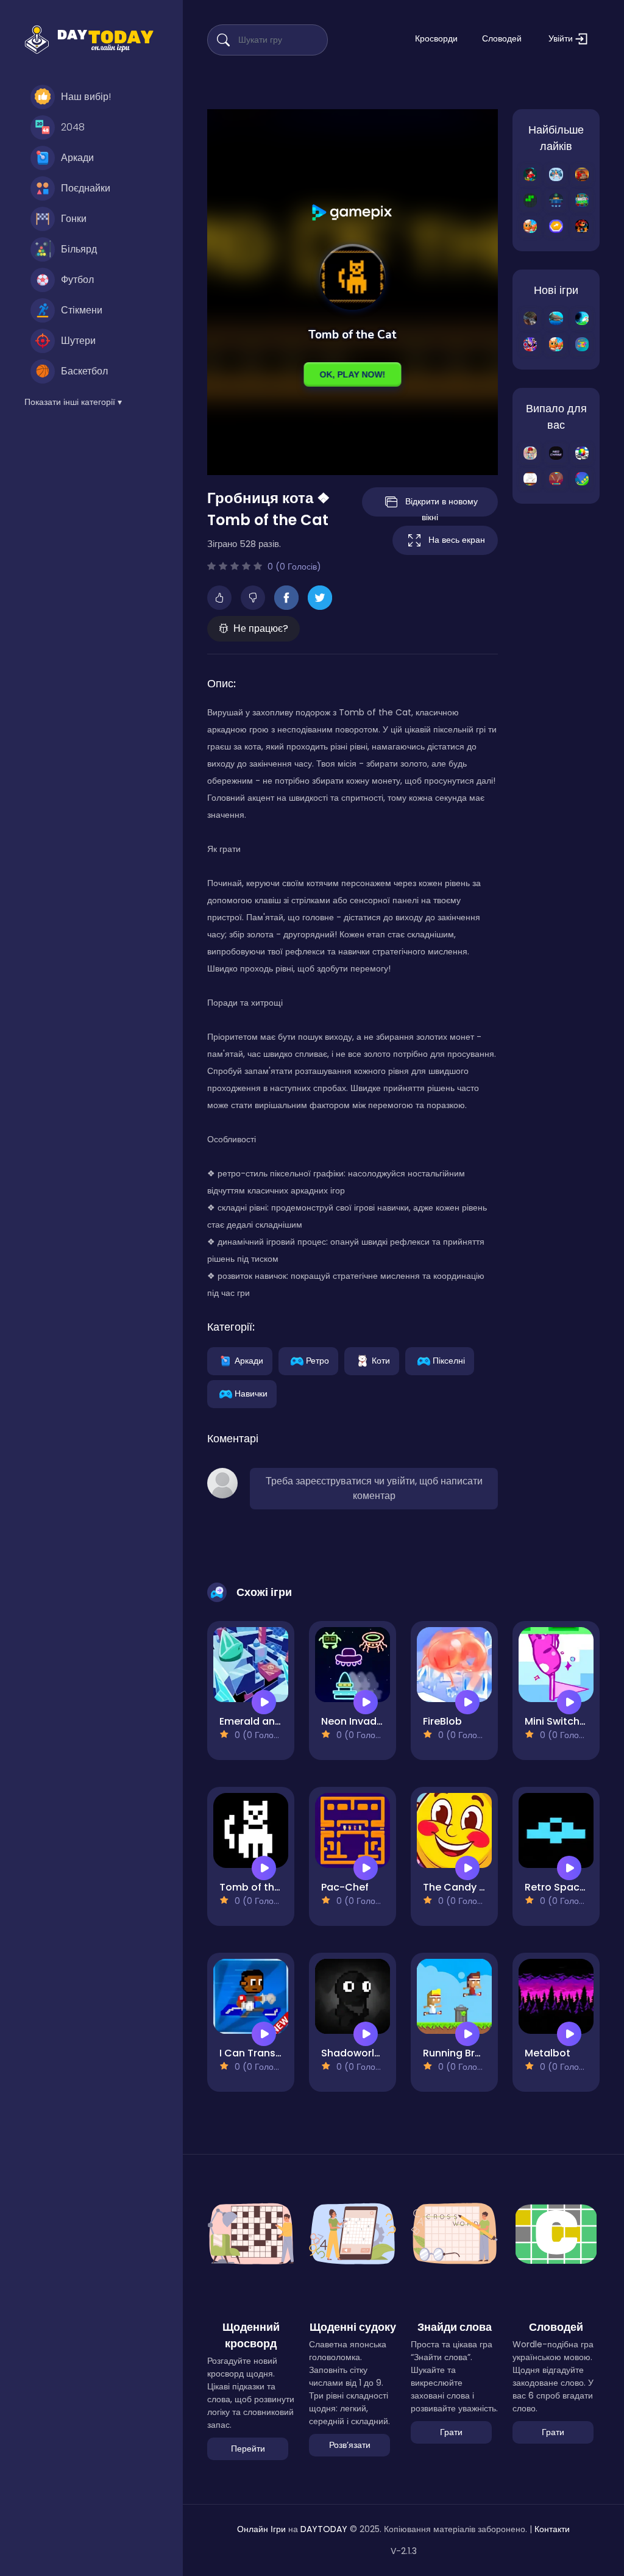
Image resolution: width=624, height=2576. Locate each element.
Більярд (79, 249)
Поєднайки (86, 188)
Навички (251, 1393)
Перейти (248, 2449)
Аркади (77, 158)
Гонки (74, 219)
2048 (73, 127)
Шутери (78, 341)
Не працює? (261, 628)
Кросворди (436, 38)
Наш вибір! (86, 97)
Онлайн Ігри (261, 2529)
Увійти (562, 38)
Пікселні (449, 1360)
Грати (451, 2432)
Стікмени (82, 310)
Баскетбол (84, 371)
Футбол (77, 280)
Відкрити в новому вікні (441, 506)
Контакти (552, 2529)
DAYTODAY (324, 2529)
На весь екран (457, 540)
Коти (381, 1360)
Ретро (317, 1360)
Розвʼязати (350, 2445)
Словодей (502, 38)
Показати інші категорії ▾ (73, 402)
